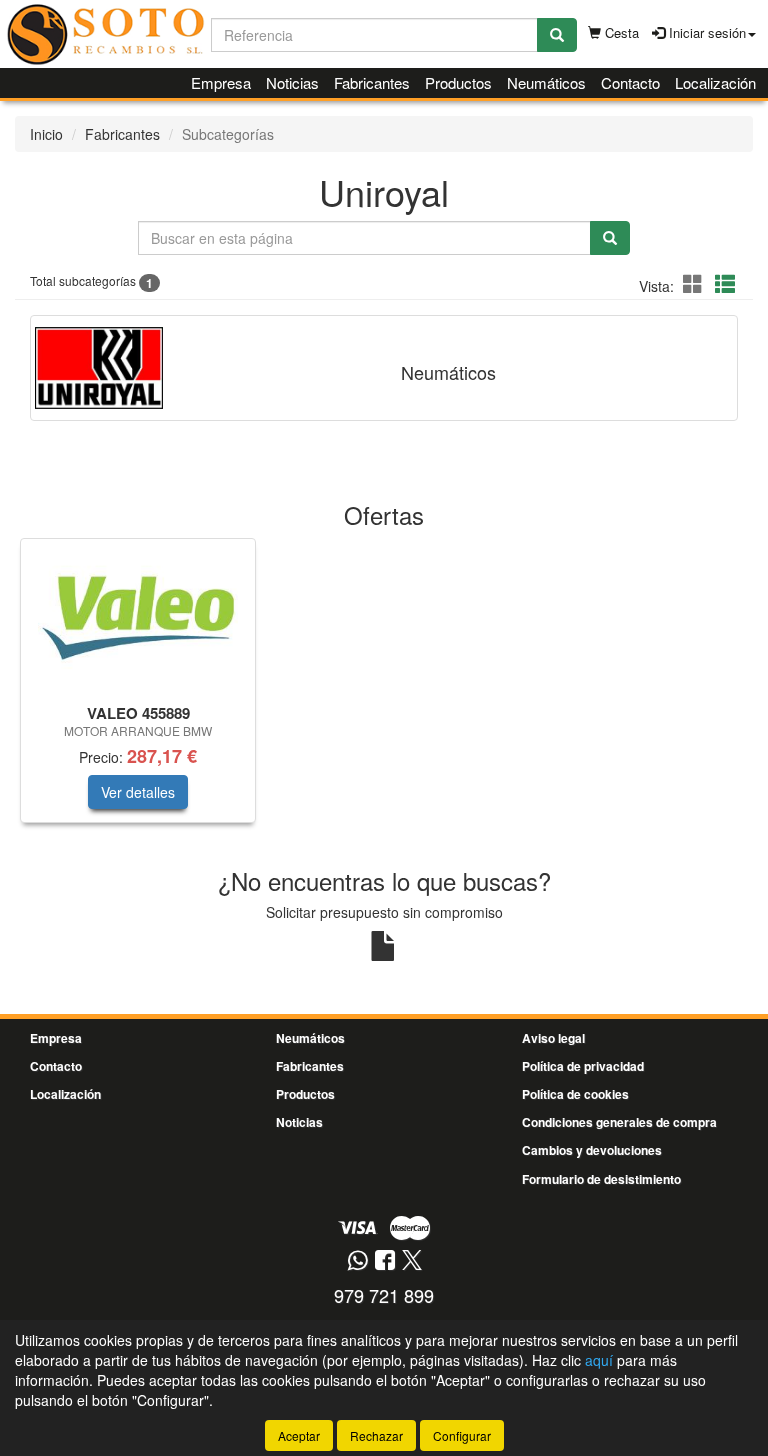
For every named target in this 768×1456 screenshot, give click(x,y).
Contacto (630, 82)
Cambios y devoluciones (592, 1150)
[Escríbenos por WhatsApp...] (357, 1261)
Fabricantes (372, 82)
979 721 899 (384, 1295)
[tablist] (384, 690)
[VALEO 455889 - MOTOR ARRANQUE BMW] (138, 618)
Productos (458, 82)
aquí (599, 1360)
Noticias (292, 82)
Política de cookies (575, 1094)
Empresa (221, 82)
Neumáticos (546, 82)
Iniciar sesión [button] (705, 32)
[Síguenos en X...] (412, 1261)
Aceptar (299, 1435)
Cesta (620, 32)
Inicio (46, 134)
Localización (715, 82)
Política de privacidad (583, 1066)
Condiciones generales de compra (619, 1122)
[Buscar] (557, 35)
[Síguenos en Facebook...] (385, 1261)
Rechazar (376, 1435)
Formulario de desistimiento (601, 1179)
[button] (696, 283)
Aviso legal (553, 1038)
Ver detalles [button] (138, 792)
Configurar (462, 1435)
